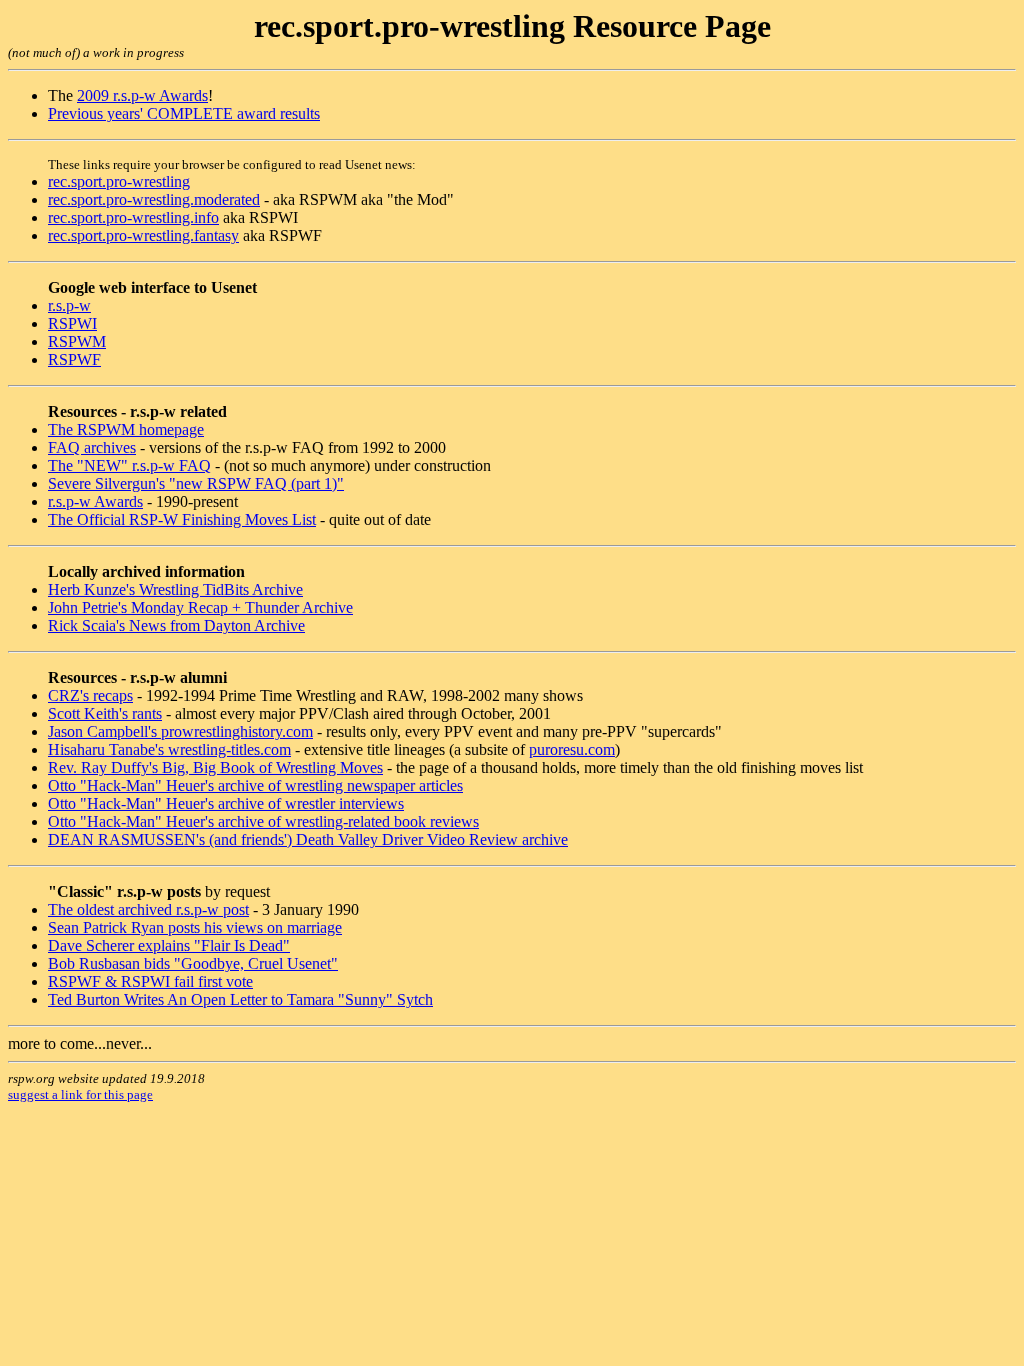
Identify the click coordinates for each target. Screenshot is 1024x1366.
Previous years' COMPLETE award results (184, 113)
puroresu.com (572, 749)
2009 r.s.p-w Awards (142, 95)
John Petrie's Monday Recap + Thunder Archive (200, 607)
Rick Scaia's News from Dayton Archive (176, 625)
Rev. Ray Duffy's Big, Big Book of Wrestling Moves (215, 767)
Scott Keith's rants (105, 713)
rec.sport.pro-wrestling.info (133, 217)
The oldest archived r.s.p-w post (148, 909)
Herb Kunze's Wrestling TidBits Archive (175, 589)
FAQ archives (92, 447)
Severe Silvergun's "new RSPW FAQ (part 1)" (196, 483)
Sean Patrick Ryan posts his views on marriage (195, 927)
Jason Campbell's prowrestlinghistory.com (180, 731)
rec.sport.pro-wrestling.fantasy (143, 235)
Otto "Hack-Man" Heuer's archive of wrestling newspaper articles (255, 785)
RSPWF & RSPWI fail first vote (150, 981)
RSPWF (74, 359)
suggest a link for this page (80, 1094)
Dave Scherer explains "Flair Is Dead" (169, 945)
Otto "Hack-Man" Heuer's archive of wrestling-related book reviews (263, 821)
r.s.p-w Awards (95, 501)
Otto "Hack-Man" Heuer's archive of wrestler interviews (226, 803)
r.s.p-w (69, 305)
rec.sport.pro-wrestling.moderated (154, 199)
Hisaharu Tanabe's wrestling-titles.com (169, 749)
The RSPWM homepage (126, 429)
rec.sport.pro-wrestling (119, 181)
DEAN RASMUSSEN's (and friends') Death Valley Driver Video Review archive (308, 839)
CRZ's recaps (90, 695)
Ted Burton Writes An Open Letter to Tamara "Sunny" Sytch (240, 999)
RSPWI (72, 323)
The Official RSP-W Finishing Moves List (182, 519)
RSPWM (77, 341)
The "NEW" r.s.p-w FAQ (129, 465)
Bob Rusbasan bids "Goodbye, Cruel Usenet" (193, 963)
